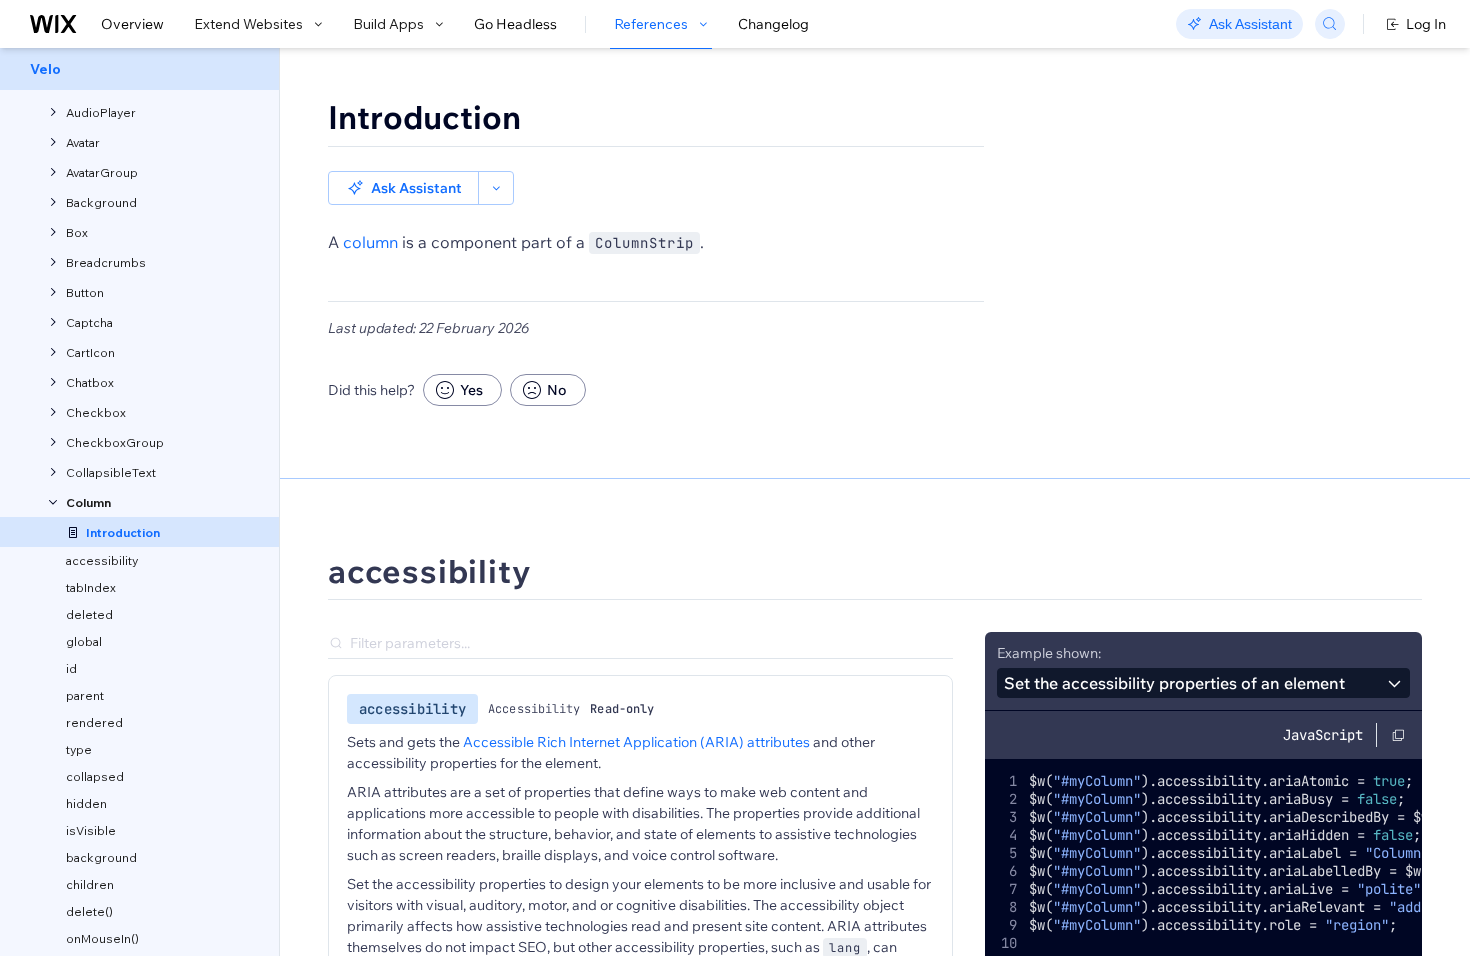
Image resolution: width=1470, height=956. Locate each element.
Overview (132, 24)
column (370, 242)
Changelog (773, 24)
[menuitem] (139, 69)
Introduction (424, 117)
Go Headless (515, 24)
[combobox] (1203, 683)
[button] (403, 188)
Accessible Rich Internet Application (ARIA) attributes (636, 742)
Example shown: (1049, 653)
